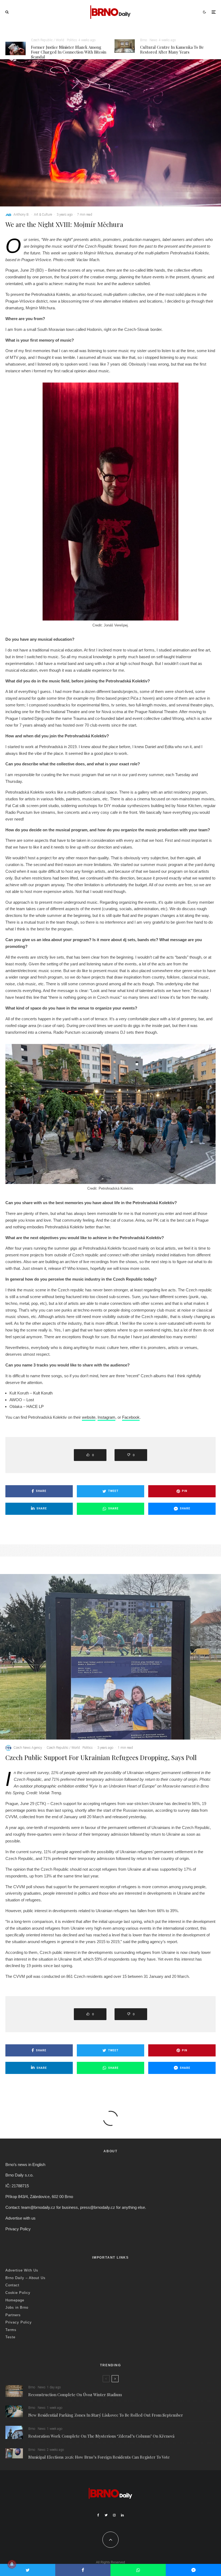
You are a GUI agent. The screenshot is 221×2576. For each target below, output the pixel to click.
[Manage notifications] (12, 2564)
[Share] (83, 2570)
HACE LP (35, 1406)
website (89, 1417)
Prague (65, 2397)
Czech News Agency (28, 1748)
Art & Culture (43, 215)
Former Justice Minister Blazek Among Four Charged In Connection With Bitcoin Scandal (69, 52)
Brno (144, 40)
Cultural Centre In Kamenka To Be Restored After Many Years (172, 50)
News (153, 40)
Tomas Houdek (24, 2397)
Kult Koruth (43, 1393)
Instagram (106, 1417)
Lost (30, 1400)
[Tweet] (28, 2570)
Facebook (131, 1417)
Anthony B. (21, 215)
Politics (72, 40)
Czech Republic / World (48, 40)
